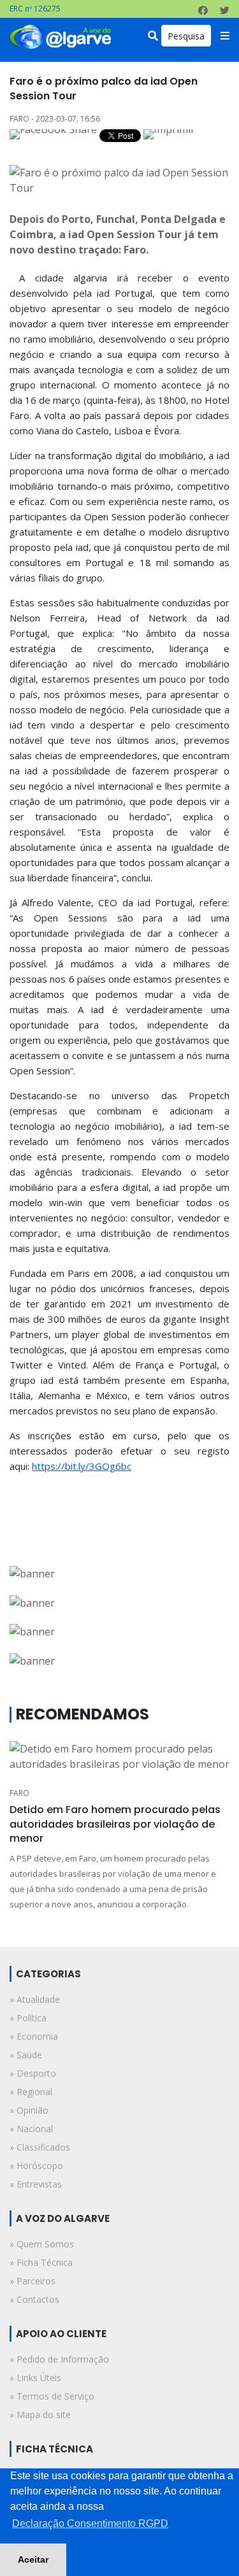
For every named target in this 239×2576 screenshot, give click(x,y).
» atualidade (35, 1999)
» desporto (33, 2073)
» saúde (26, 2055)
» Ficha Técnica (41, 2262)
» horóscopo (36, 2166)
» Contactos (34, 2299)
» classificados (40, 2147)
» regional (31, 2092)
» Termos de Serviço (52, 2396)
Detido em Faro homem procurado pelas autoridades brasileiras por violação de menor (115, 1824)
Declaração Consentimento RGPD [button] (90, 2523)
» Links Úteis (35, 2378)
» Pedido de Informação (59, 2359)
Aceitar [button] (33, 2559)
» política (28, 2018)
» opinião (29, 2110)
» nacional (31, 2129)
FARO (19, 1793)
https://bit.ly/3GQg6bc (82, 1466)
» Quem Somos (42, 2244)
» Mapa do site (40, 2415)
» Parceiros (33, 2281)
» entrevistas (36, 2184)
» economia (34, 2036)
